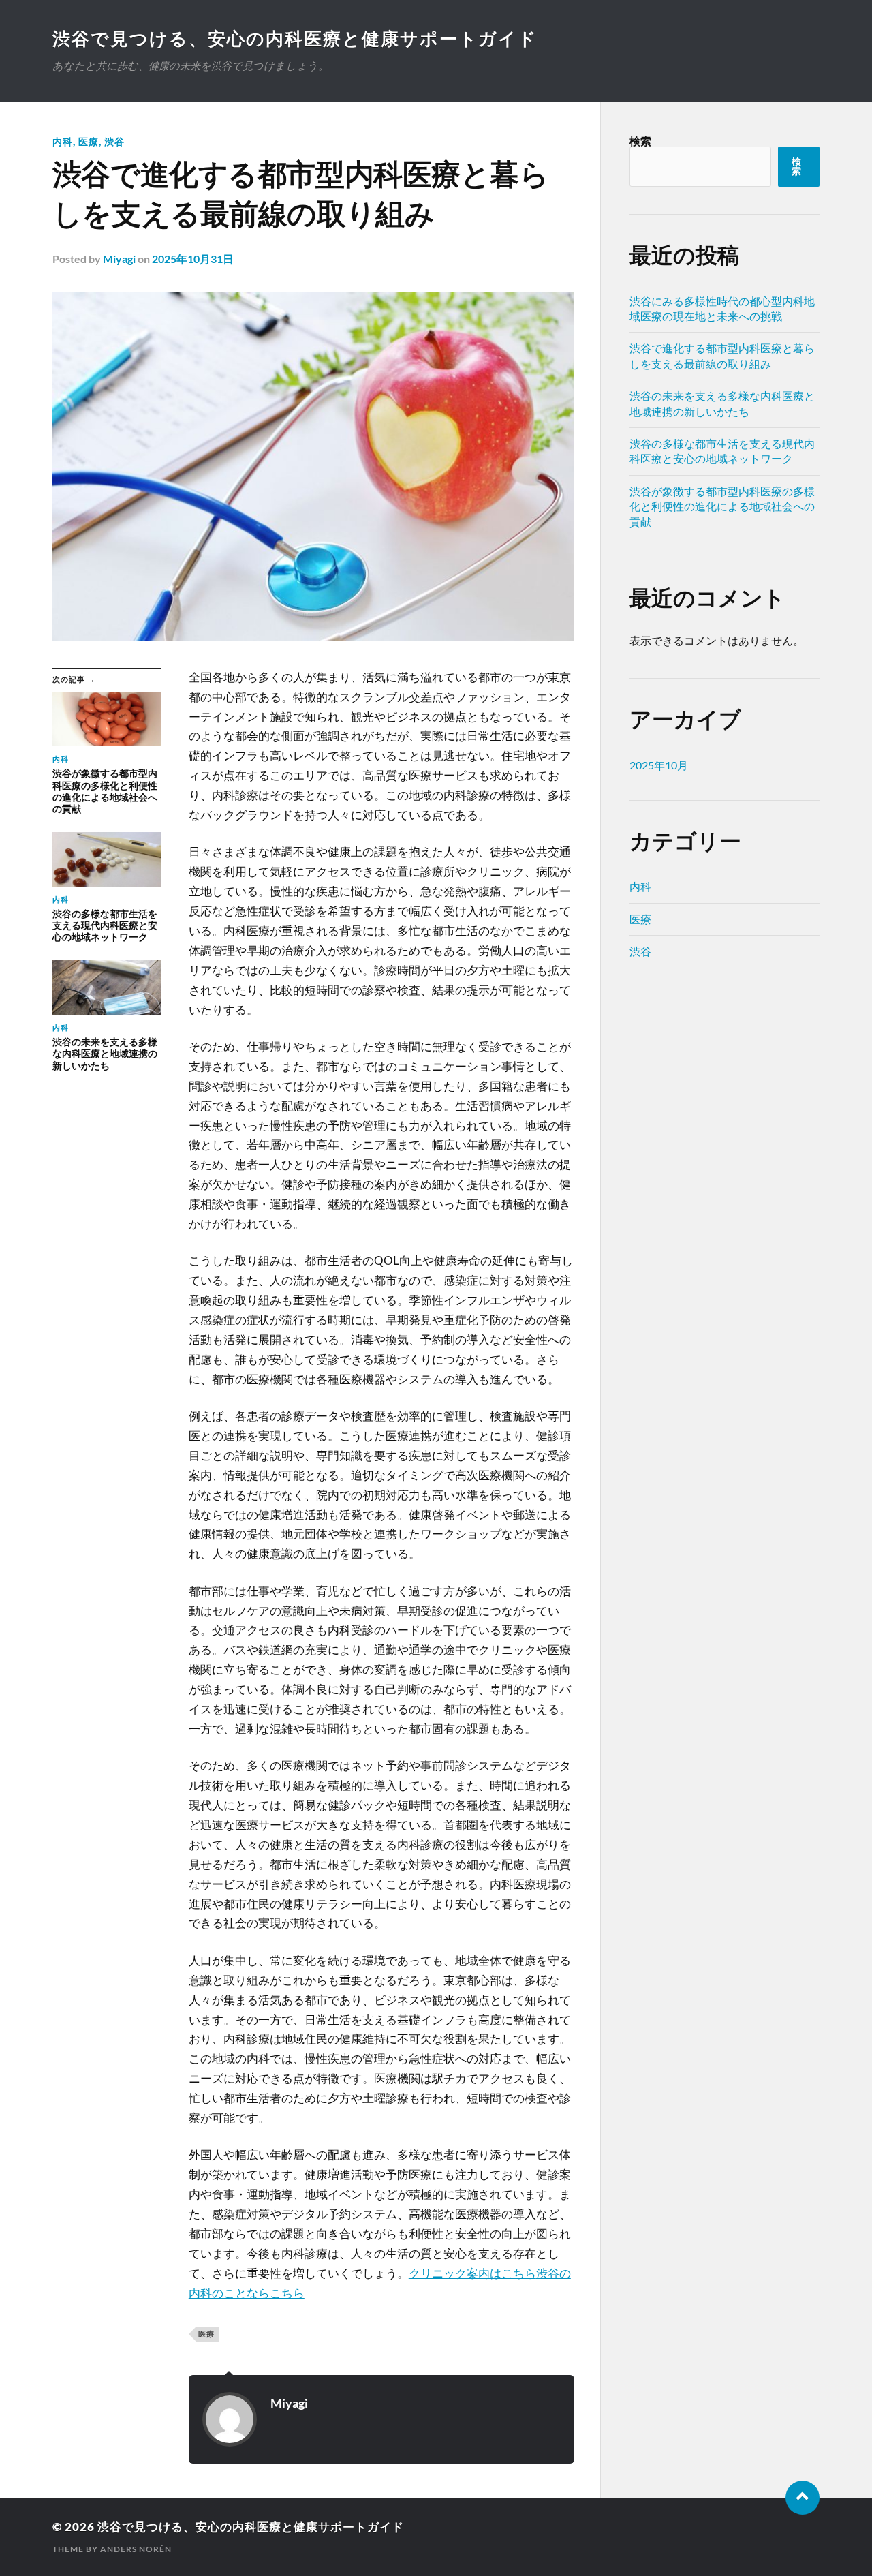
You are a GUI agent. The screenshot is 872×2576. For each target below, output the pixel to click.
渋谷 (114, 141)
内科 (63, 141)
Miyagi (119, 259)
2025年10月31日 (193, 259)
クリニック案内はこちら (472, 2273)
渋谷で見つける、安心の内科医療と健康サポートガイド (295, 38)
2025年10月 (659, 765)
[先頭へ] (803, 2498)
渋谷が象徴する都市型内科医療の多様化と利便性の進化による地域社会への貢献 (722, 506)
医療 (89, 141)
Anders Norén (136, 2549)
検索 (640, 141)
